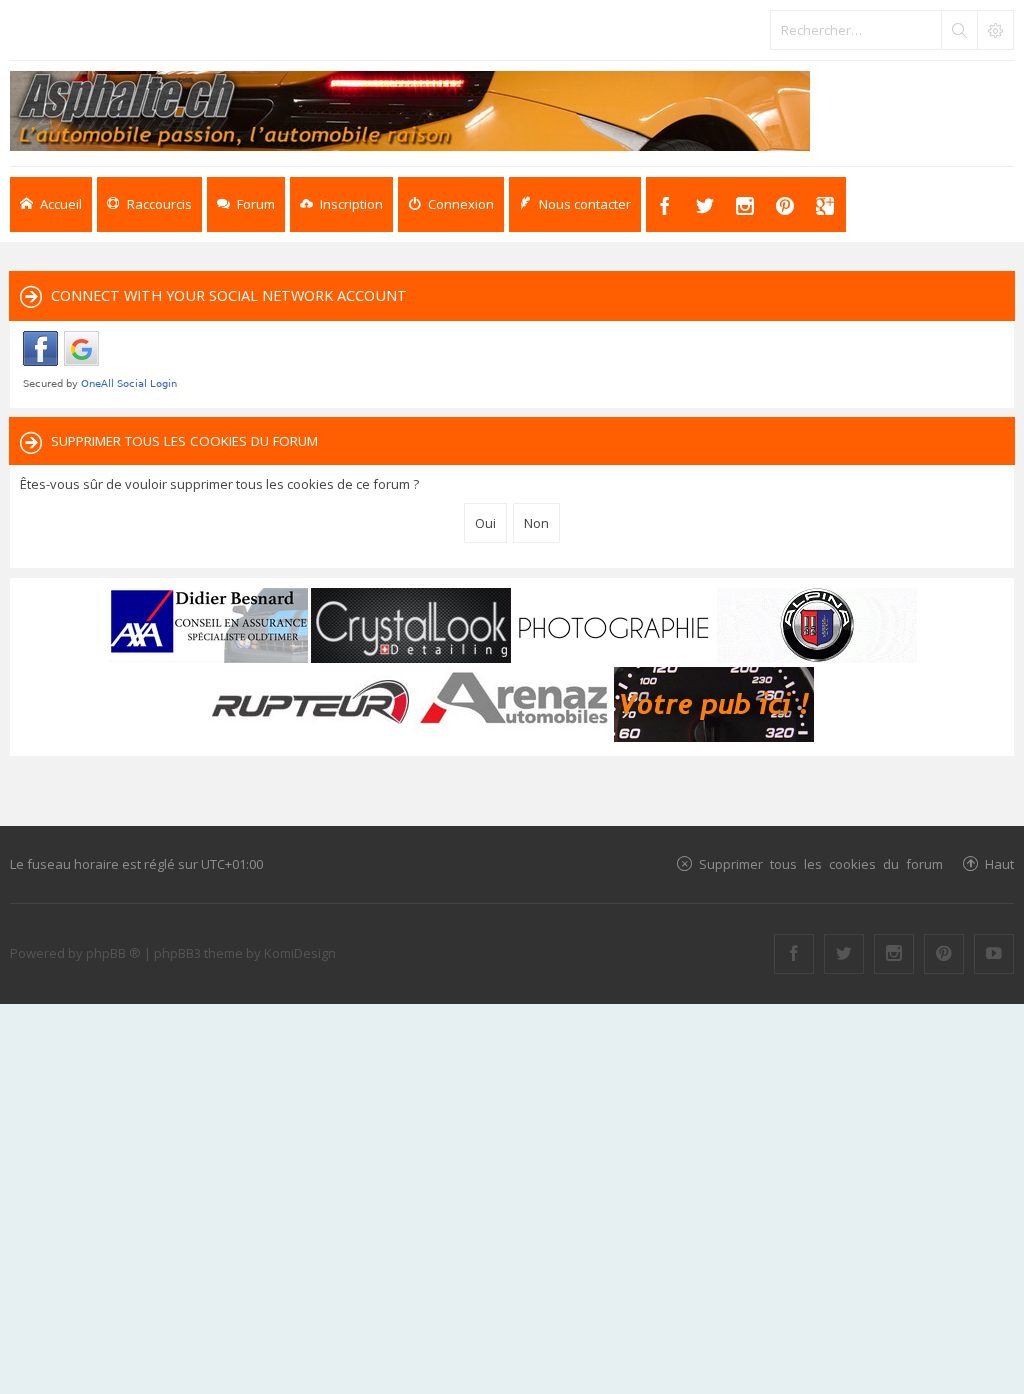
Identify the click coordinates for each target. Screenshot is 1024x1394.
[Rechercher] (959, 30)
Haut (999, 863)
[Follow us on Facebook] (794, 954)
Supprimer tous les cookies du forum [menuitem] (821, 863)
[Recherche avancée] (995, 30)
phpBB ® (113, 953)
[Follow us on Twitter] (844, 954)
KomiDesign (300, 953)
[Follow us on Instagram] (894, 954)
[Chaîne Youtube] (994, 954)
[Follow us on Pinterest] (944, 954)
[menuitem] (341, 204)
